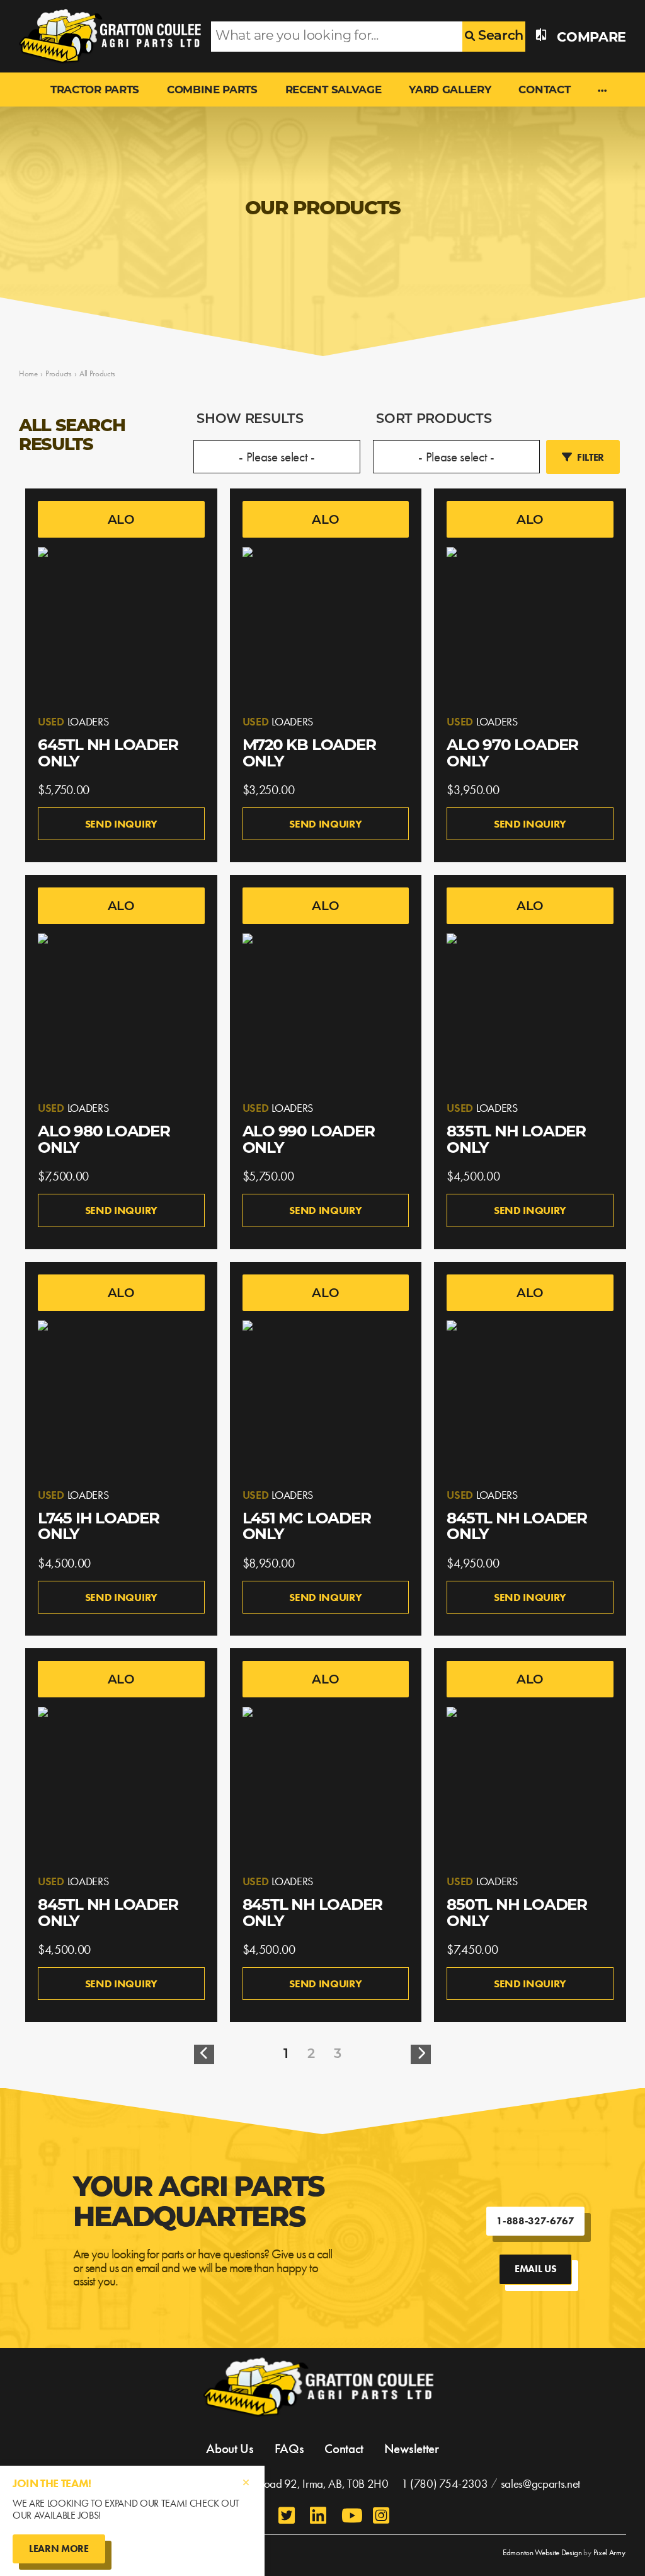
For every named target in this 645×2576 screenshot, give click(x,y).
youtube (351, 2515)
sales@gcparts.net (541, 2484)
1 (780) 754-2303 (445, 2484)
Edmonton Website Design (542, 2552)
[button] (602, 91)
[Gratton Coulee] (106, 36)
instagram (382, 2515)
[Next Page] (421, 2054)
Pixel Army (609, 2552)
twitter (288, 2515)
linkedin (319, 2515)
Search (499, 36)
